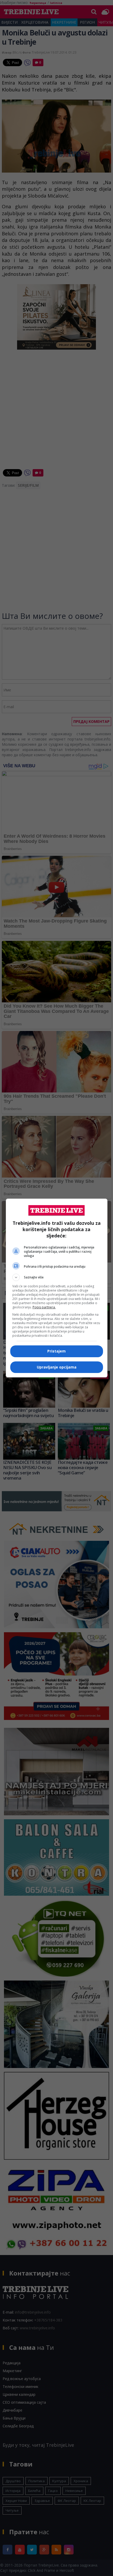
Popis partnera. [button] (44, 1307)
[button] (57, 1277)
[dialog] (57, 1288)
